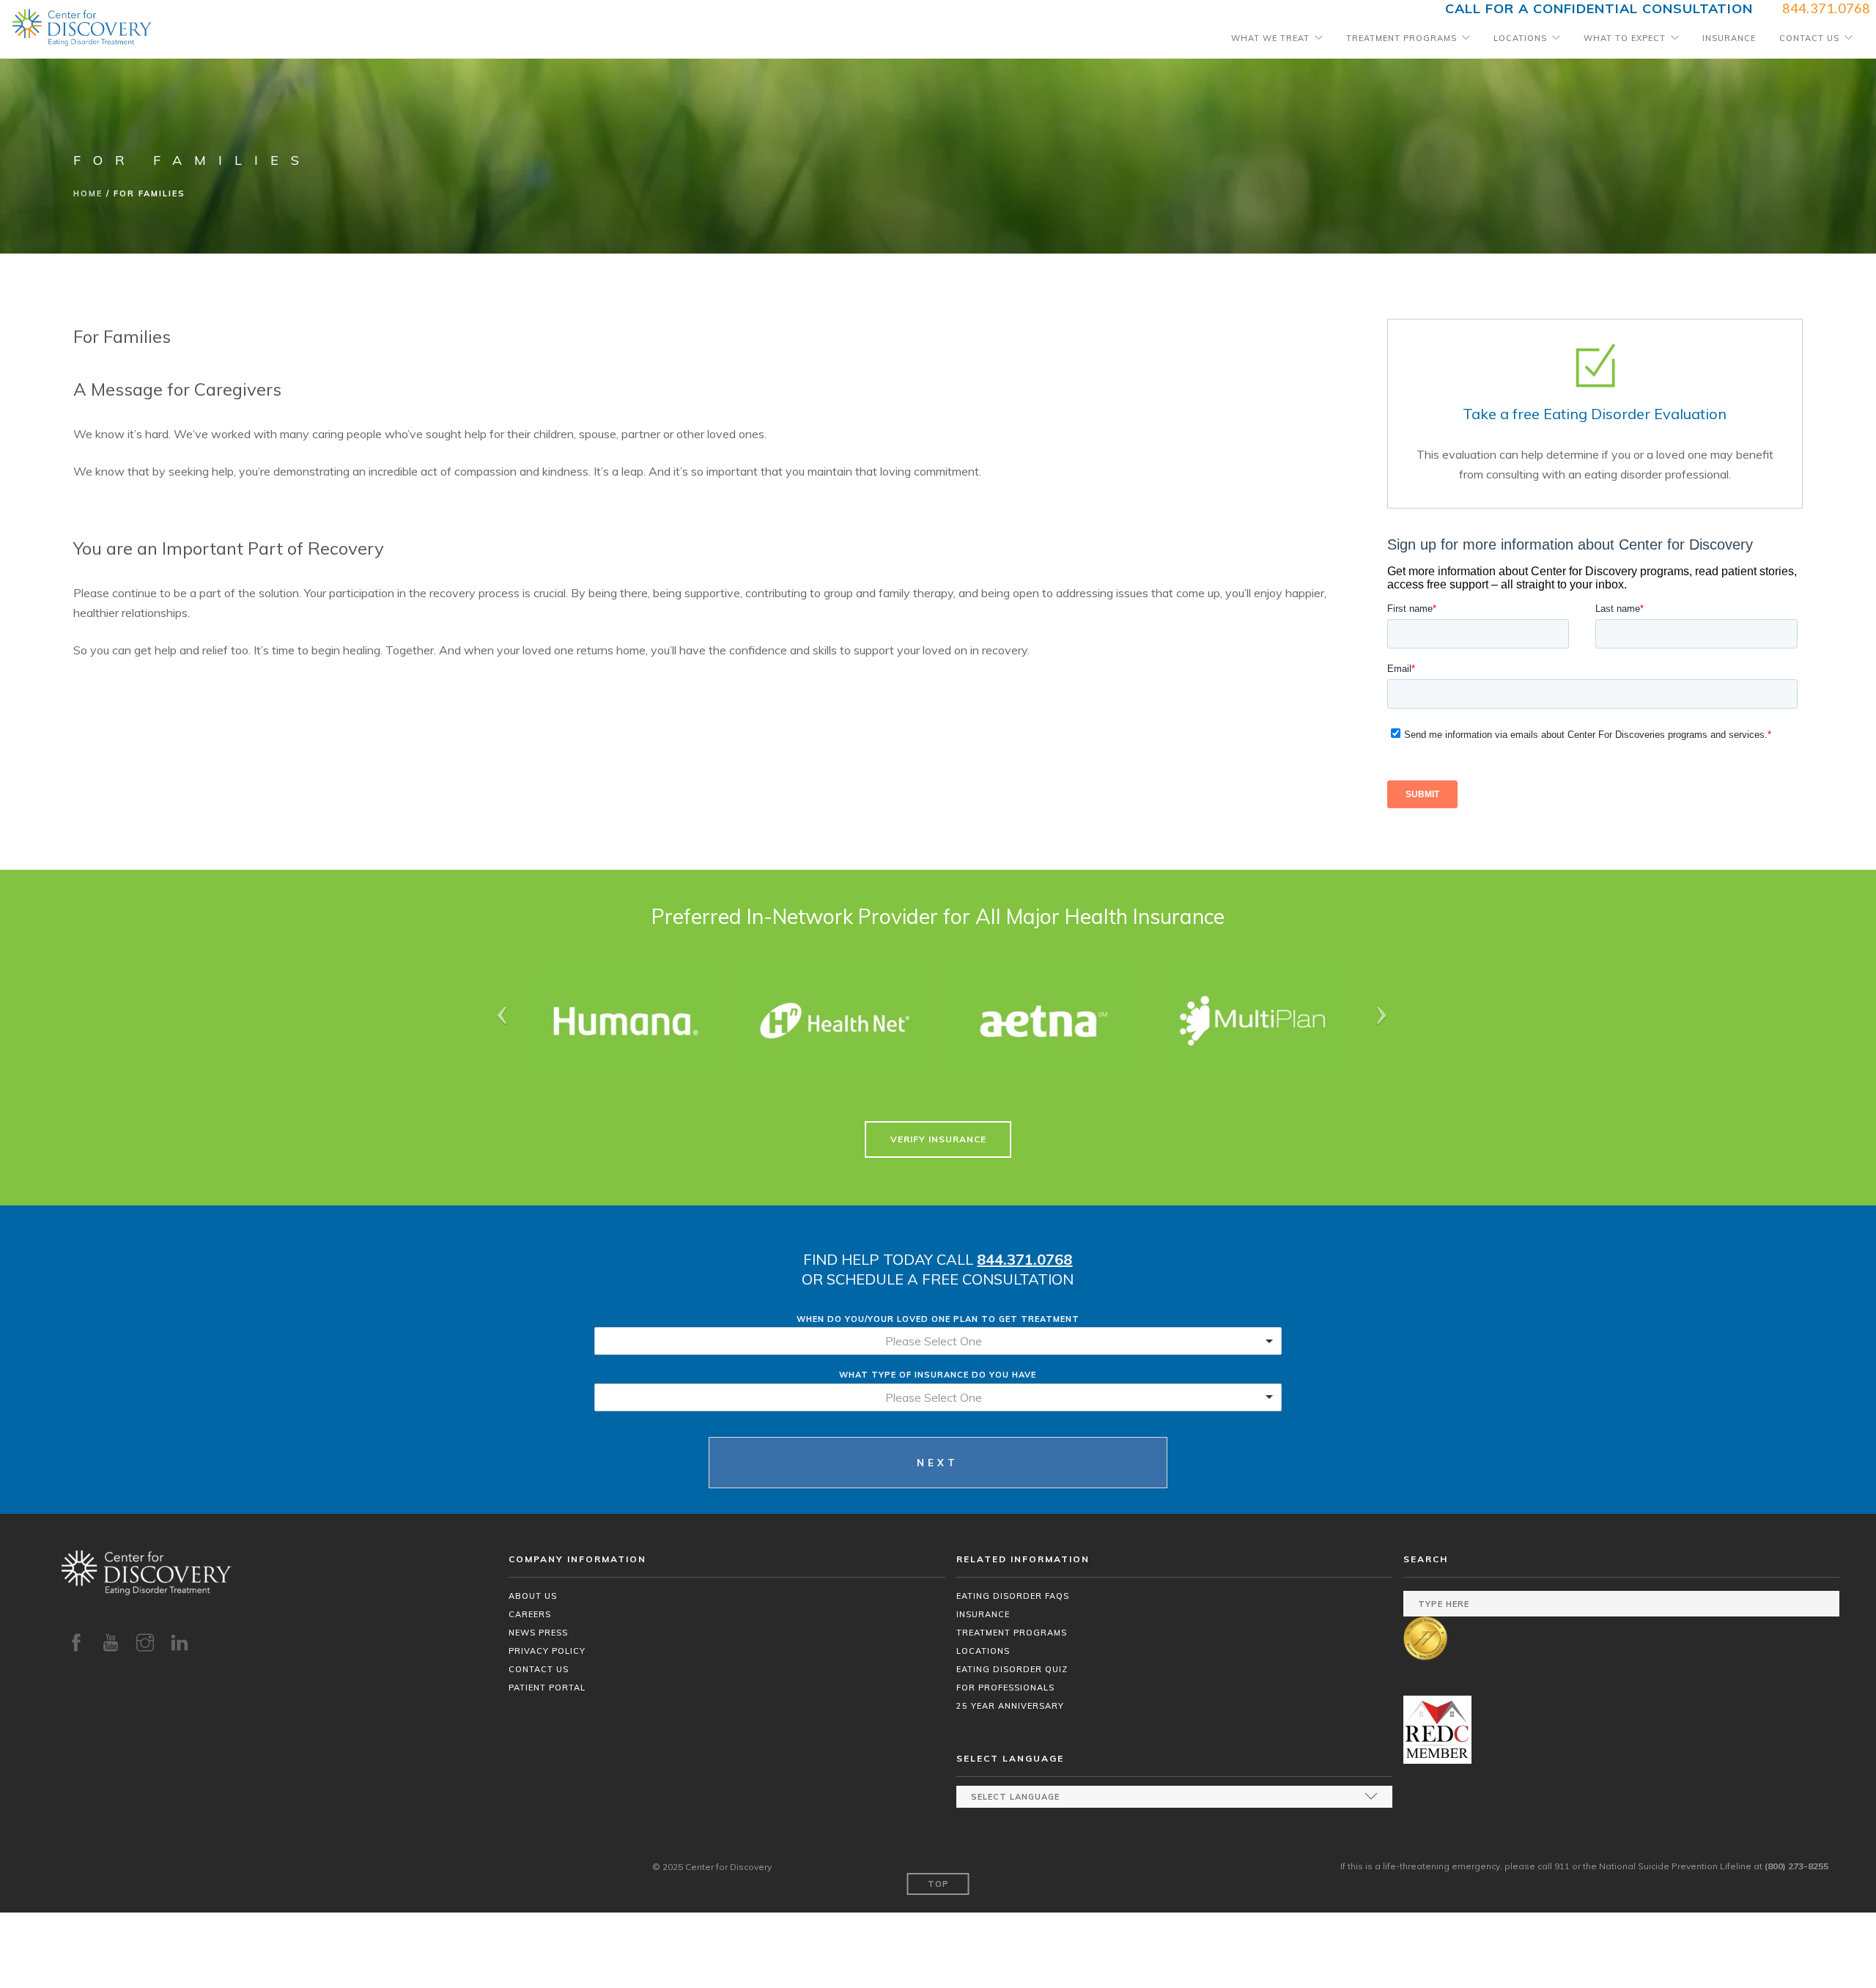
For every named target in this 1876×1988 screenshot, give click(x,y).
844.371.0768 (1024, 1259)
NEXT (938, 1463)
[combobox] (938, 1397)
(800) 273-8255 (1796, 1866)
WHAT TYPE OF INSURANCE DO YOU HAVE (938, 1375)
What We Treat (1270, 38)
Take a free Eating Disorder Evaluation (1595, 414)
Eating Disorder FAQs (1013, 1596)
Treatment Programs (1402, 38)
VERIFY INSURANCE (938, 1139)
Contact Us (1809, 38)
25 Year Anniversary (1010, 1706)
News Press (538, 1633)
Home (88, 193)
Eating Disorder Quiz (1012, 1669)
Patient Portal (547, 1688)
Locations (1520, 38)
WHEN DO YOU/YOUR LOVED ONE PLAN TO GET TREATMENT (938, 1319)
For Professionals (1005, 1688)
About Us (533, 1596)
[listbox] (938, 1341)
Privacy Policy (547, 1651)
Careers (530, 1614)
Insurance (1729, 38)
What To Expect (1625, 38)
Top (938, 1884)
